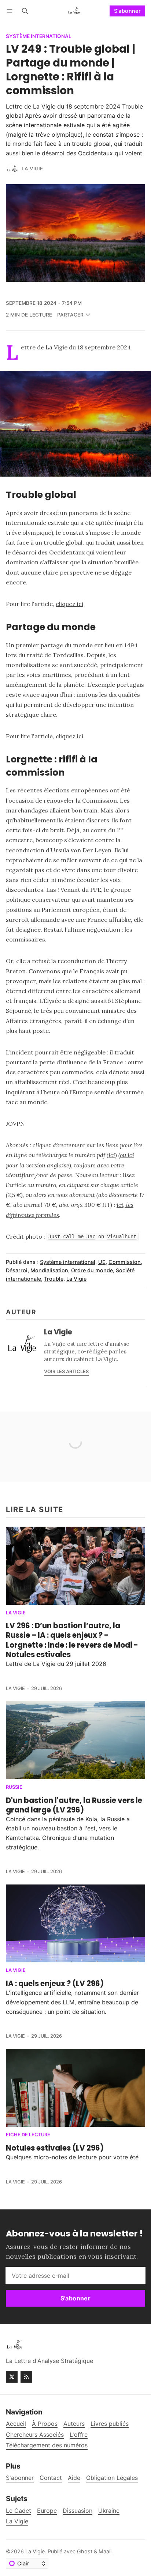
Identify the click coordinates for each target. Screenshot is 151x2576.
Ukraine (109, 2511)
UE (102, 1262)
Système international (39, 37)
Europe (47, 2511)
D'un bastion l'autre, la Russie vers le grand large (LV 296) (74, 1805)
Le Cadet (19, 2511)
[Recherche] (25, 11)
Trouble (54, 1279)
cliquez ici (69, 604)
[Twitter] (12, 2377)
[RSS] (26, 2377)
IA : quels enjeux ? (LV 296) (55, 1984)
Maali (105, 2551)
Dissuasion (78, 2511)
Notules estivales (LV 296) (55, 2148)
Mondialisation (49, 1270)
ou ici (127, 1155)
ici (112, 1155)
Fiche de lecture (28, 2135)
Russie (14, 1787)
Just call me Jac (72, 1237)
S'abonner (128, 11)
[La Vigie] (12, 169)
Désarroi (17, 1270)
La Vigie (32, 168)
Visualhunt (122, 1237)
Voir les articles (66, 1372)
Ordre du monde (92, 1270)
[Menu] (11, 11)
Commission (125, 1262)
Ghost (85, 2551)
